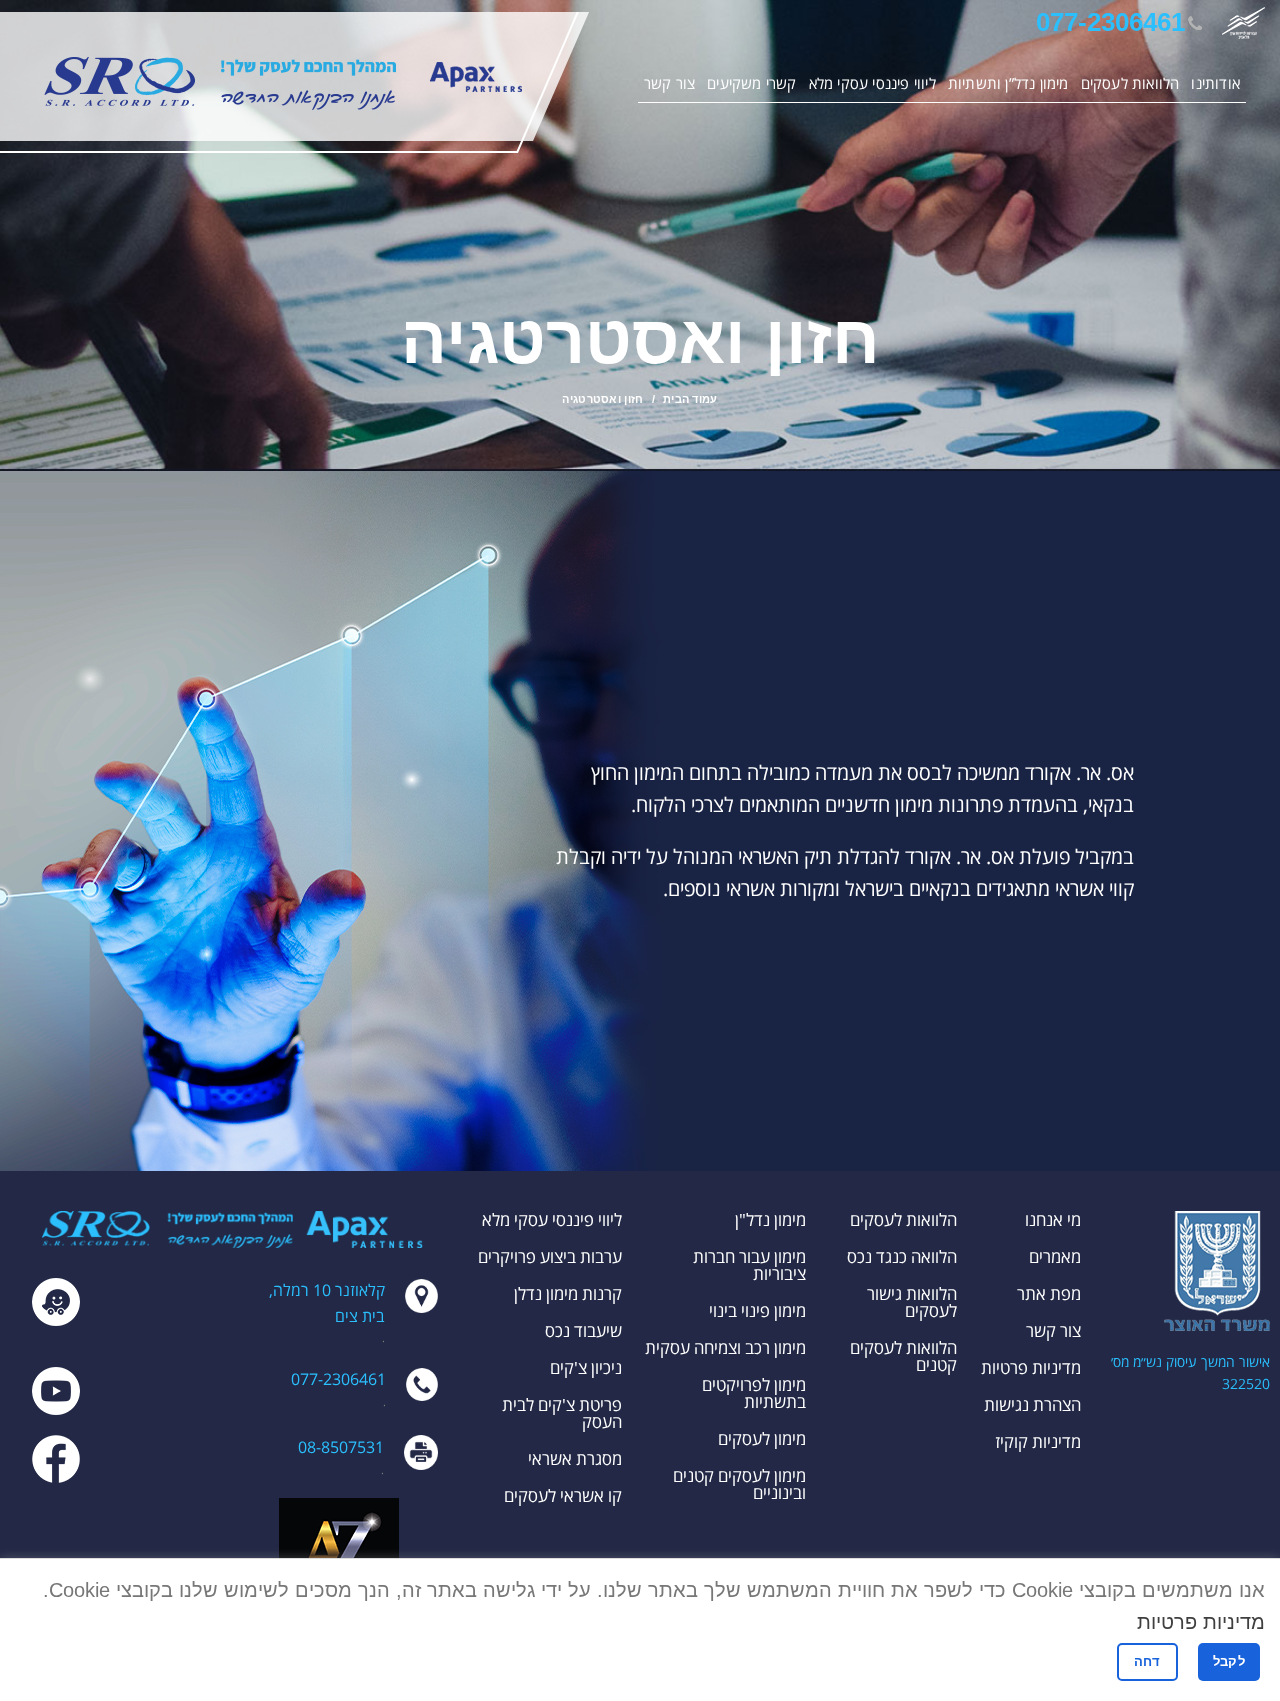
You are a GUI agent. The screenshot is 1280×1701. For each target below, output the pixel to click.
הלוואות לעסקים (903, 1219)
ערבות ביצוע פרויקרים (550, 1256)
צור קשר (1053, 1330)
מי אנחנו (1053, 1219)
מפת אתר (1049, 1293)
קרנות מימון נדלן (568, 1293)
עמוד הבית (690, 399)
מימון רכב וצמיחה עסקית (725, 1347)
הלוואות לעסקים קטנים (903, 1356)
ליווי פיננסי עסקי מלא (552, 1219)
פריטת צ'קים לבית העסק (562, 1413)
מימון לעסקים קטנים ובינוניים (739, 1484)
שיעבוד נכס (583, 1330)
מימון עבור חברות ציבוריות (749, 1265)
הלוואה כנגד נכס (902, 1256)
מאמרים (1055, 1256)
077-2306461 (1110, 22)
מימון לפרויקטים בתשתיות (754, 1393)
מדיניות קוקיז (1038, 1441)
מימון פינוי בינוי (757, 1310)
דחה (1147, 1661)
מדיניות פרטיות (1031, 1367)
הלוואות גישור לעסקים (912, 1302)
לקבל (1229, 1661)
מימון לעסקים (762, 1438)
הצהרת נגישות (1032, 1404)
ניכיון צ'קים (586, 1367)
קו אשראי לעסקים (563, 1495)
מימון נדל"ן (770, 1219)
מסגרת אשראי (575, 1458)
